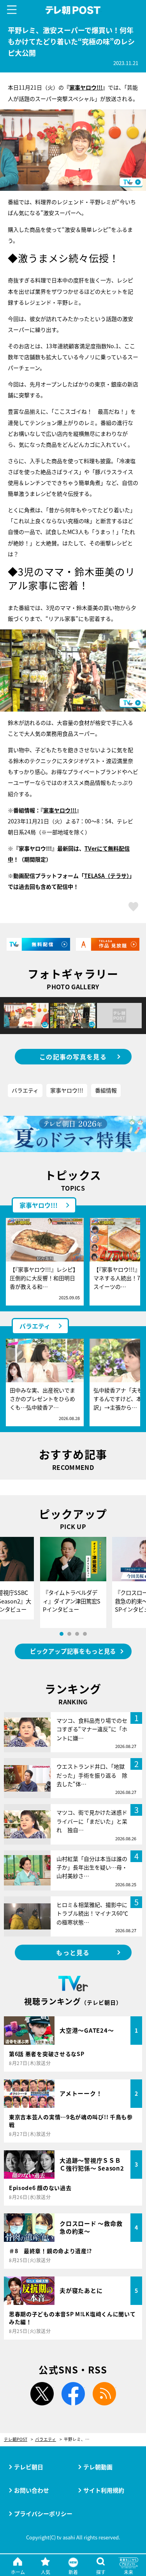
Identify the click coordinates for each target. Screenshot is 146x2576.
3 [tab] (77, 1634)
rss (104, 2394)
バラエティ (25, 1090)
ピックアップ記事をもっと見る (73, 1651)
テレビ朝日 (29, 2467)
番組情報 (106, 1090)
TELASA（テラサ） (107, 876)
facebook (73, 2394)
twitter (42, 2394)
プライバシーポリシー (43, 2513)
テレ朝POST (73, 10)
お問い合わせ (32, 2490)
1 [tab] (62, 1634)
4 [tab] (85, 1634)
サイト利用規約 (104, 2490)
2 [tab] (69, 1634)
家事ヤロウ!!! (86, 87)
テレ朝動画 (98, 2467)
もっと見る (73, 1952)
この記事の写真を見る (73, 1057)
